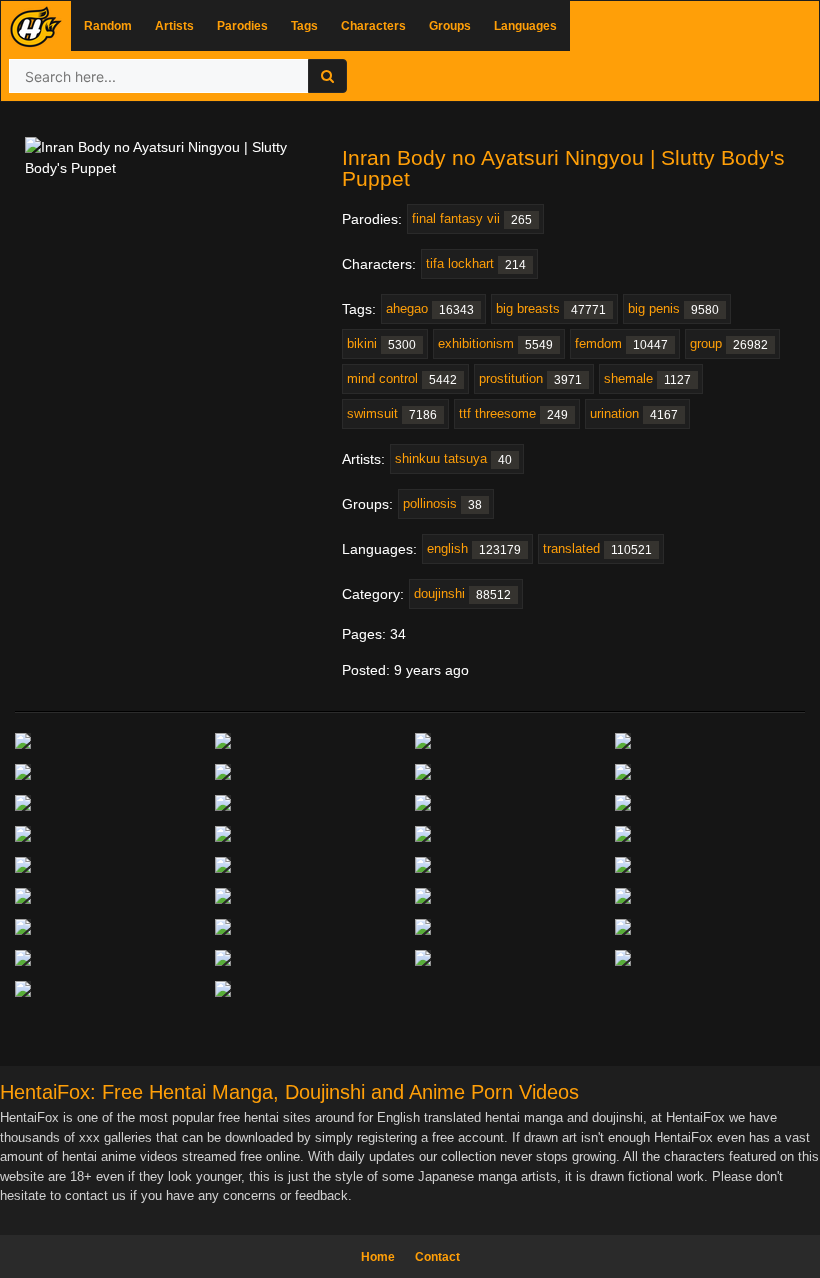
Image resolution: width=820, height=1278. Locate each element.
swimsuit (392, 414)
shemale (647, 379)
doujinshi (462, 594)
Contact (437, 1257)
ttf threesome (513, 414)
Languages (525, 26)
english (474, 549)
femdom (621, 344)
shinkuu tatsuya (453, 459)
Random (108, 26)
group (729, 344)
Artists (174, 26)
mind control (402, 379)
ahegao (430, 309)
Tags (304, 26)
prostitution (530, 379)
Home (378, 1257)
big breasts (551, 309)
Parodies (242, 26)
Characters (373, 26)
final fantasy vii (472, 219)
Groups (450, 26)
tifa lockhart (476, 264)
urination (634, 414)
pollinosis (442, 504)
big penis (673, 309)
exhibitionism (495, 344)
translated (597, 549)
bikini (381, 344)
